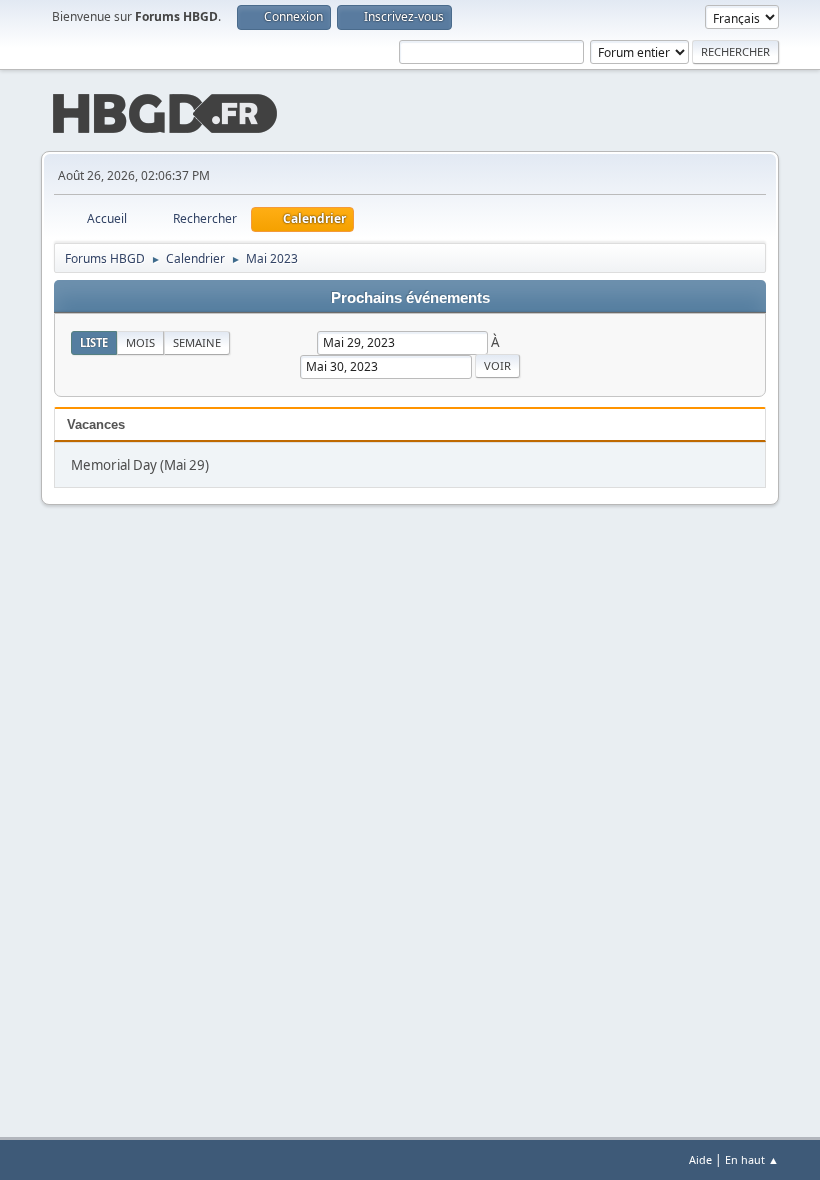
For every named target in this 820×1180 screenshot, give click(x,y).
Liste (94, 342)
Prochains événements (410, 298)
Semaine (197, 342)
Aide (700, 1159)
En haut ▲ (752, 1159)
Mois (140, 342)
